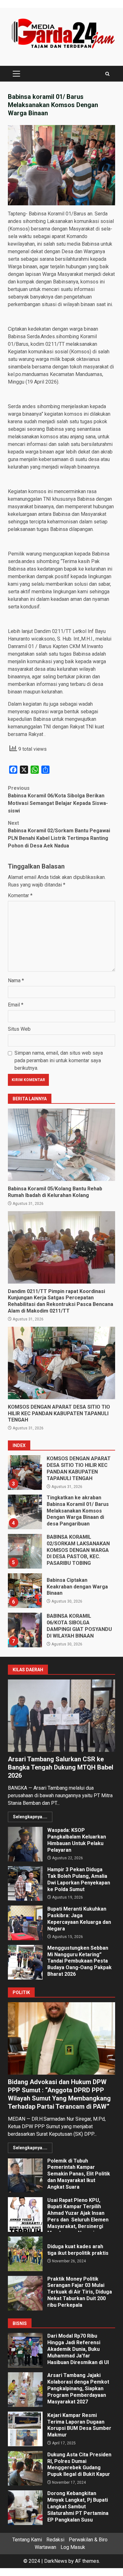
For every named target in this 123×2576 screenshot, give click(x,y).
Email (16, 1005)
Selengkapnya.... (30, 1817)
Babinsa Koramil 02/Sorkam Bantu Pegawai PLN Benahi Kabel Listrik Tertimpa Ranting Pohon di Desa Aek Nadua (59, 834)
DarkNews (56, 2561)
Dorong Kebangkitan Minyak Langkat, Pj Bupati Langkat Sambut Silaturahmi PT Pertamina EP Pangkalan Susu (25, 2508)
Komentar (20, 895)
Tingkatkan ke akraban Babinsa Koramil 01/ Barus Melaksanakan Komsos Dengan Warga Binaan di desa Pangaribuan (25, 1474)
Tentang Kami (27, 2540)
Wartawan (45, 2547)
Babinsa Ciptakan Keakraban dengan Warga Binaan (25, 1553)
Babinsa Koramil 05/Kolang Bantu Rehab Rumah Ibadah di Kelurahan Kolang (61, 1145)
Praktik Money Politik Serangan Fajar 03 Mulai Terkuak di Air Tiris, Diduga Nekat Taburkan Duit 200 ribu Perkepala (25, 2293)
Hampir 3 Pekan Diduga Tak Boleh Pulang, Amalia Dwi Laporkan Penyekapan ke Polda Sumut (25, 1884)
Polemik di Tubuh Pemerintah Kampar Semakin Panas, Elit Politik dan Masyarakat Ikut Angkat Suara (25, 2175)
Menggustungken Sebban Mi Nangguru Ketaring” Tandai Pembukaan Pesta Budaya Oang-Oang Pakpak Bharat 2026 (25, 1962)
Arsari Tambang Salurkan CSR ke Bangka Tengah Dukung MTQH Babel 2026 (61, 1716)
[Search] (107, 74)
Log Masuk (73, 2547)
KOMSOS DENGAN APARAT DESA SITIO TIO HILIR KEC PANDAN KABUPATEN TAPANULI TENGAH (61, 1363)
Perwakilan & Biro (88, 2540)
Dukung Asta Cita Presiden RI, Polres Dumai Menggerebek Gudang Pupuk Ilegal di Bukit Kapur (25, 2468)
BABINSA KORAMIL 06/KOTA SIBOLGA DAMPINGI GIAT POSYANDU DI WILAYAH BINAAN (25, 1593)
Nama (16, 980)
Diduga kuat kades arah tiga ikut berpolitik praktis (25, 2254)
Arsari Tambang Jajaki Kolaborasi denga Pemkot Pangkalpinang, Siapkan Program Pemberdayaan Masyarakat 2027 (25, 2390)
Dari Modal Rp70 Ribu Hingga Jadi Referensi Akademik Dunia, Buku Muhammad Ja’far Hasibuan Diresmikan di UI (25, 2350)
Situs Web (19, 1029)
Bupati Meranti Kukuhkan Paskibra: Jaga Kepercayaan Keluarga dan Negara (25, 1923)
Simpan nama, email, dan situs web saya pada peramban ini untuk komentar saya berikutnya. (59, 1060)
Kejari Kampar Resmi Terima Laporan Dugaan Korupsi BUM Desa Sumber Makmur (25, 2429)
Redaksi (55, 2540)
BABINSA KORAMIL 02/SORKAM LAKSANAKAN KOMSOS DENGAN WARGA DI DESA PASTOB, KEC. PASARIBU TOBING (25, 1514)
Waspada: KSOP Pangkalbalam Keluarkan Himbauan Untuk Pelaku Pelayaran (25, 1844)
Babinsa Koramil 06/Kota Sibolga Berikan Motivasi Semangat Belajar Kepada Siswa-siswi (58, 799)
